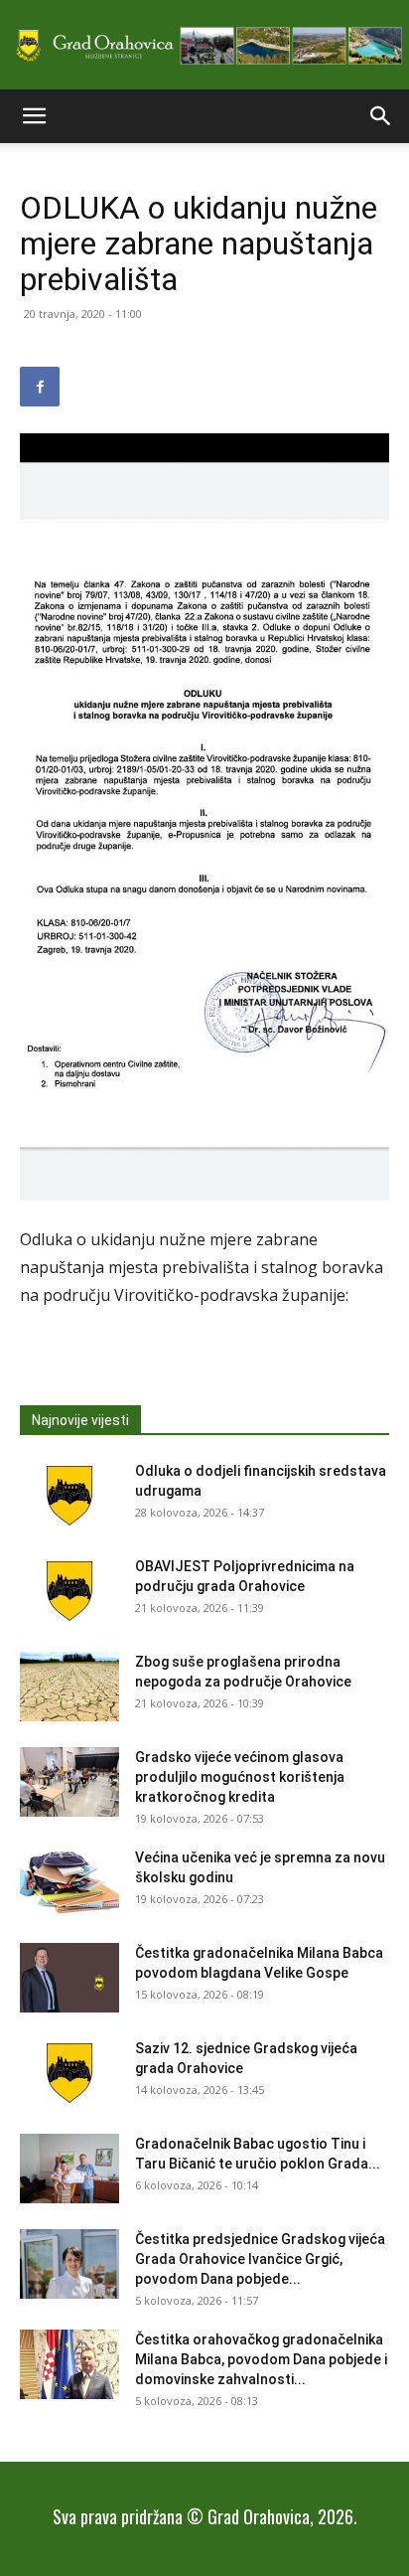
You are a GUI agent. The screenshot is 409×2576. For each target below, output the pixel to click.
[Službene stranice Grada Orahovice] (204, 46)
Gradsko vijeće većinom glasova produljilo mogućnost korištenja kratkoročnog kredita (240, 1777)
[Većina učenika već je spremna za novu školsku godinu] (69, 1882)
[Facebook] (40, 387)
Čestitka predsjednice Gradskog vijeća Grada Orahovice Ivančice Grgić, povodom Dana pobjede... (260, 2259)
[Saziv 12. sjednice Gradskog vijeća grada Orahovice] (69, 2073)
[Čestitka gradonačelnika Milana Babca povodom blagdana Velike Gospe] (69, 1978)
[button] (34, 116)
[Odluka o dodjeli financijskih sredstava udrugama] (69, 1496)
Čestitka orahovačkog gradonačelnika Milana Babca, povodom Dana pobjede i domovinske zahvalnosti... (261, 2359)
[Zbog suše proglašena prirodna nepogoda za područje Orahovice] (69, 1687)
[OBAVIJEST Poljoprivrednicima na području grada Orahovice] (69, 1591)
